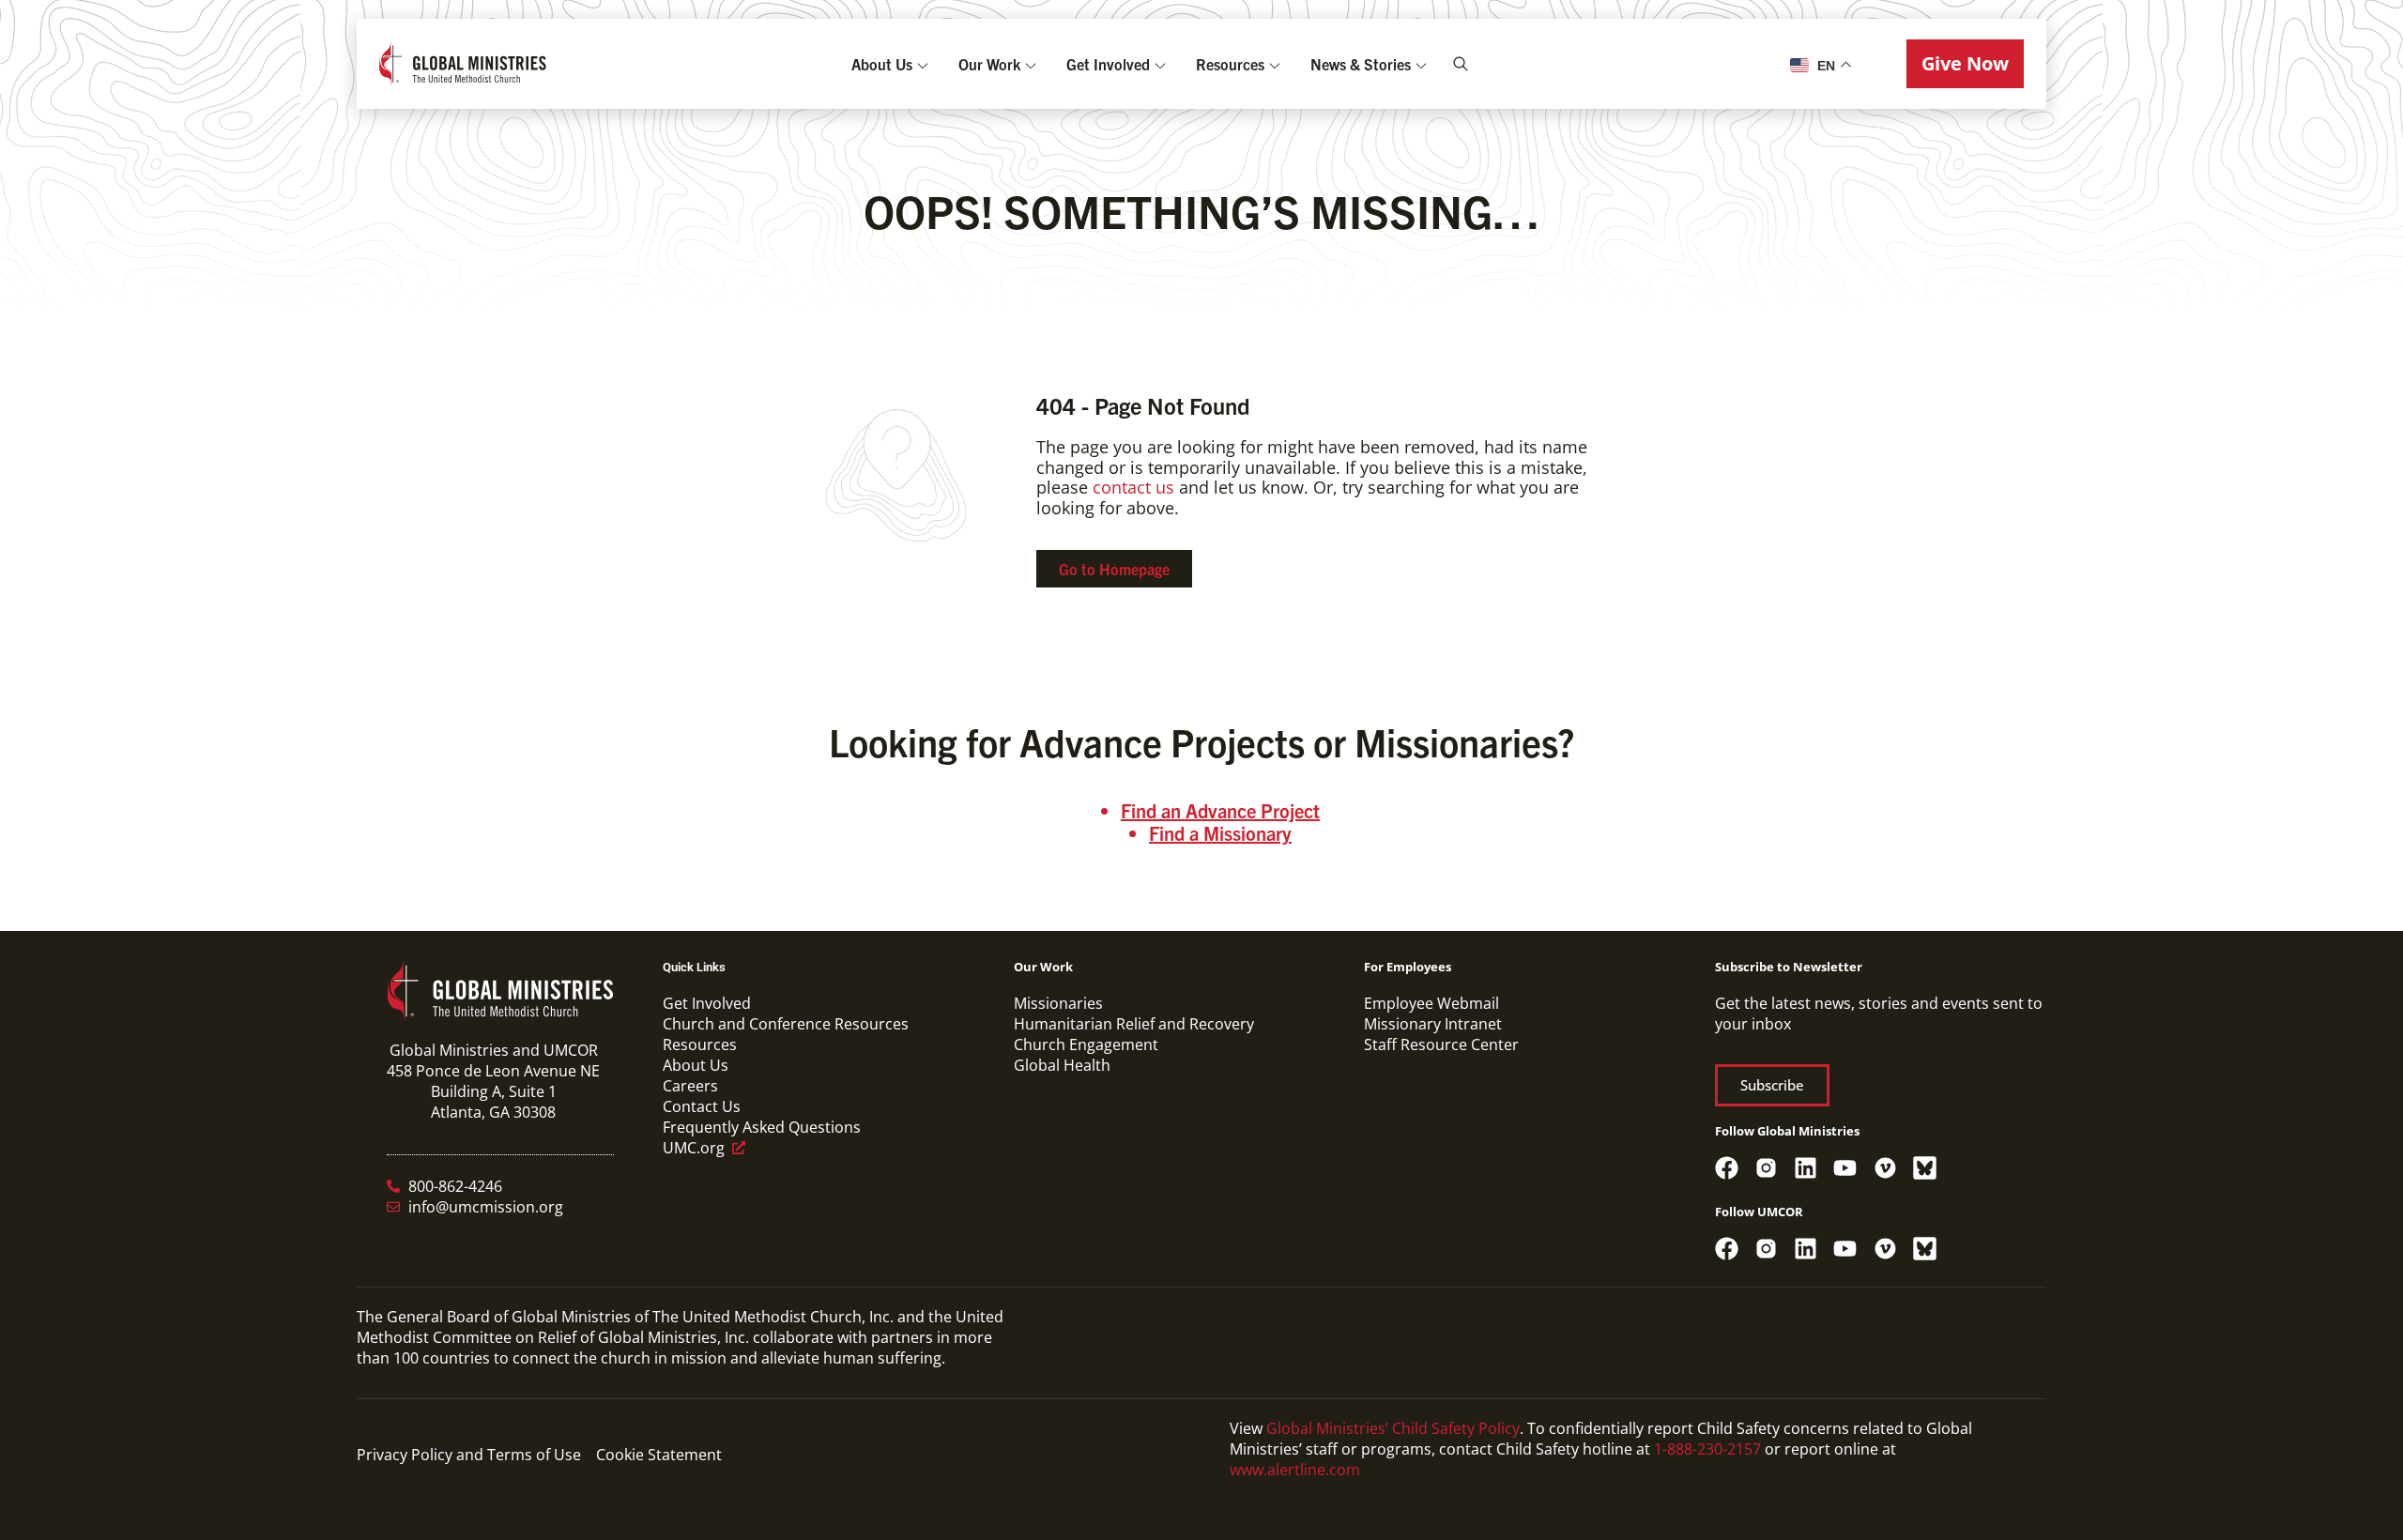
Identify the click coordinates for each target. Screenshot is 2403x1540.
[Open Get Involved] (1160, 64)
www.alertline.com (1295, 1470)
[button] (1965, 64)
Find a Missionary (1220, 833)
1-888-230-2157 (1707, 1449)
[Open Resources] (1275, 64)
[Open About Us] (923, 64)
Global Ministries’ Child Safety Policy (1393, 1428)
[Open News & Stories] (1421, 64)
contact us (1133, 487)
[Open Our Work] (1031, 64)
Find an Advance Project (1220, 810)
